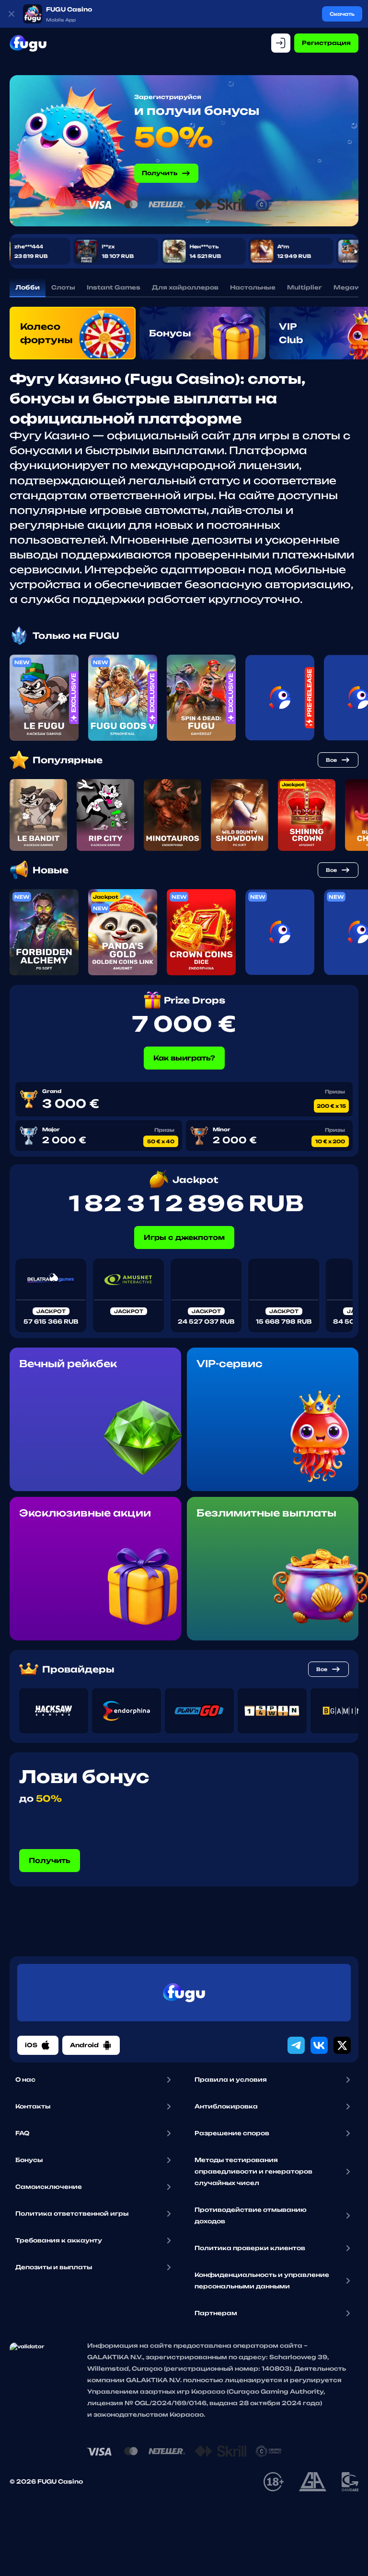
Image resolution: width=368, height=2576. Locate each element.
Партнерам (216, 2313)
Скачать (342, 14)
